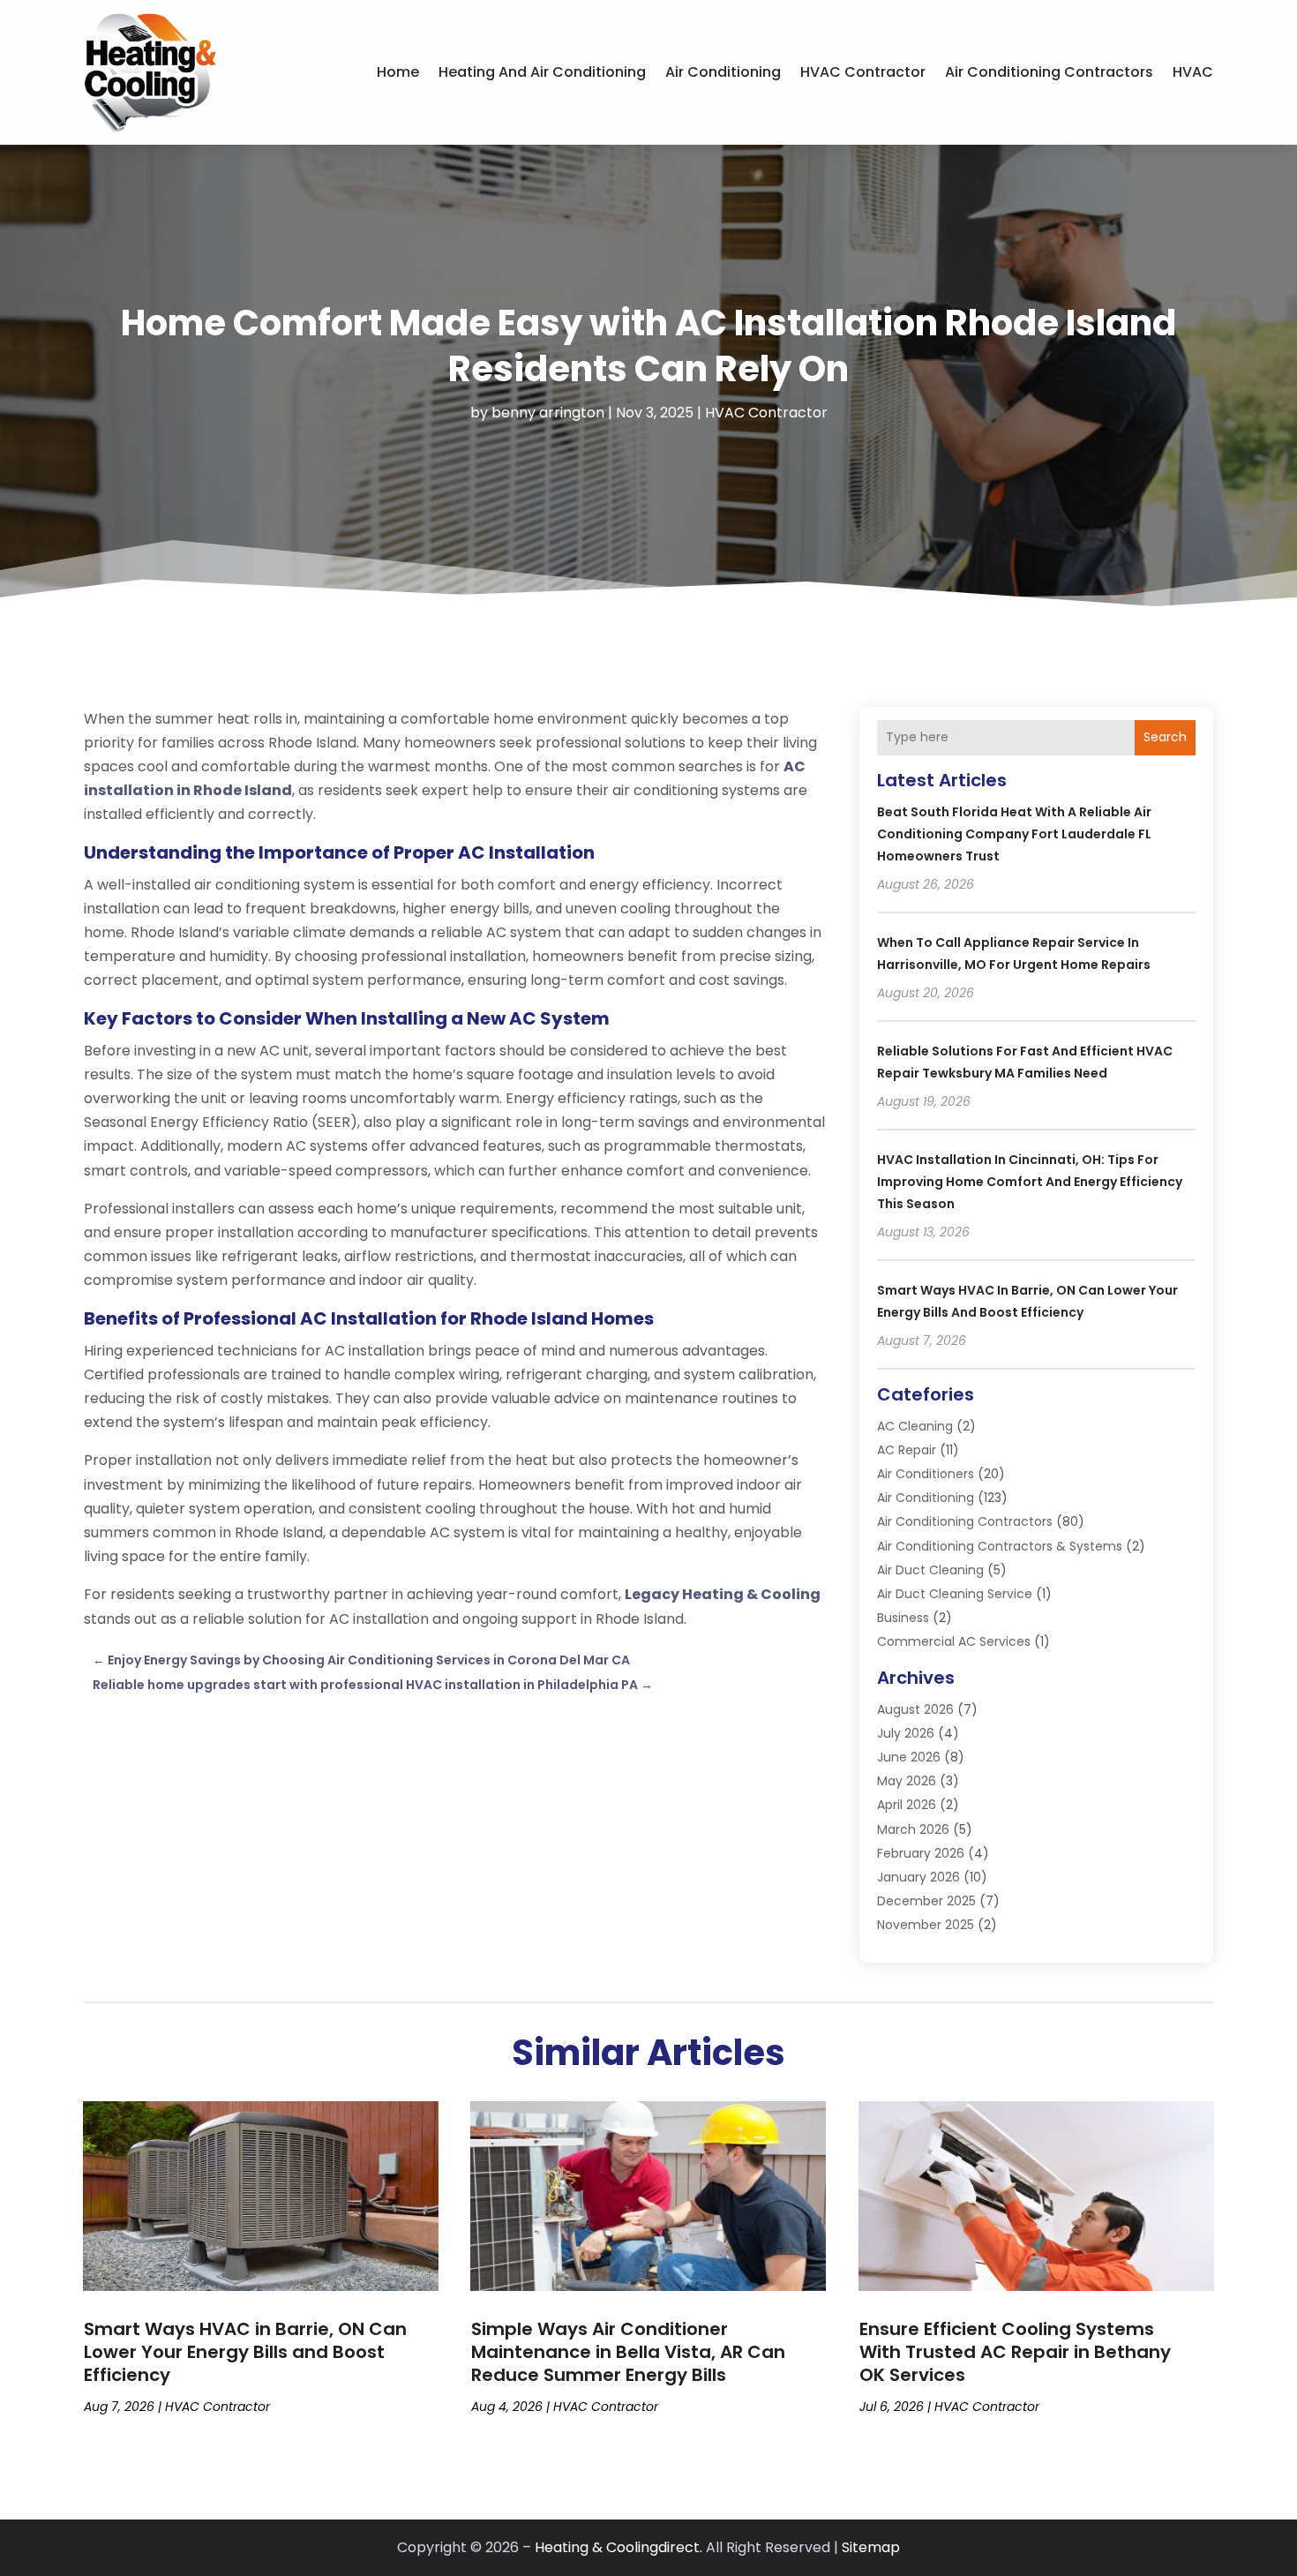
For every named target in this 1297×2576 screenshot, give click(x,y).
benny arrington (548, 413)
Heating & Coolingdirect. (619, 2547)
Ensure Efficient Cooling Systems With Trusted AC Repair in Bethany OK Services (1015, 2352)
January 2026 (918, 1877)
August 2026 (915, 1709)
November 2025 (926, 1925)
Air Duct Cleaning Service (955, 1594)
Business (903, 1618)
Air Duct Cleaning (930, 1570)
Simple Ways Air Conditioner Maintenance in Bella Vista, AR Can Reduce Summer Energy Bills (628, 2352)
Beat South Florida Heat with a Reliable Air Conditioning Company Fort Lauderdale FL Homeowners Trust (1014, 834)
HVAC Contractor (863, 72)
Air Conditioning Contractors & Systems (1000, 1546)
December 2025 (926, 1901)
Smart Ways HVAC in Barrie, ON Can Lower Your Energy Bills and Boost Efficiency (245, 2352)
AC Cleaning (915, 1426)
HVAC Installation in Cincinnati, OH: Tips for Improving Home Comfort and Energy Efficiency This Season (1030, 1182)
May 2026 (907, 1781)
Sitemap (871, 2547)
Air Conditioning (723, 72)
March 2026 (913, 1829)
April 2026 (907, 1805)
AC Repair (907, 1450)
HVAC (1193, 72)
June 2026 (909, 1757)
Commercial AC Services (954, 1641)
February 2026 (921, 1853)
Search (1165, 737)
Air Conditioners (926, 1474)
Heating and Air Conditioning (542, 72)
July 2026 (906, 1733)
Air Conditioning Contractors (1049, 72)
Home (398, 72)
